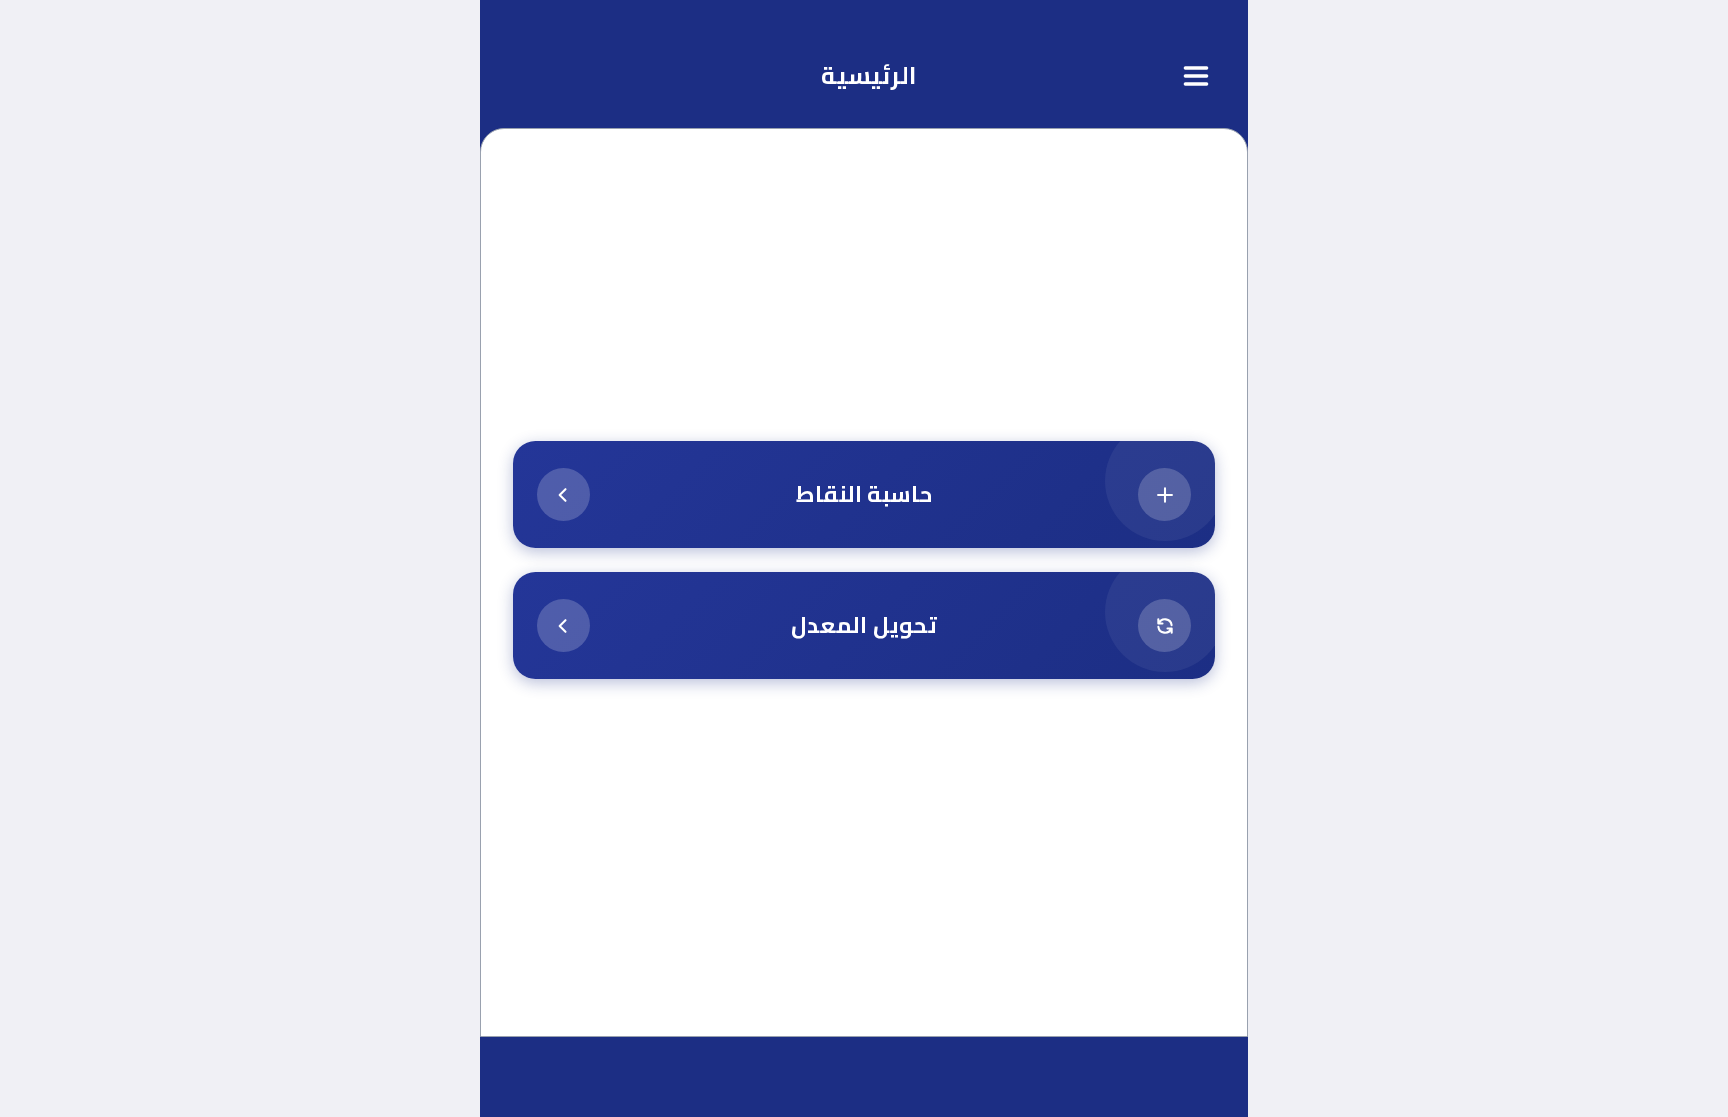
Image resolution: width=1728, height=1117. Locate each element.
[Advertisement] (864, 302)
